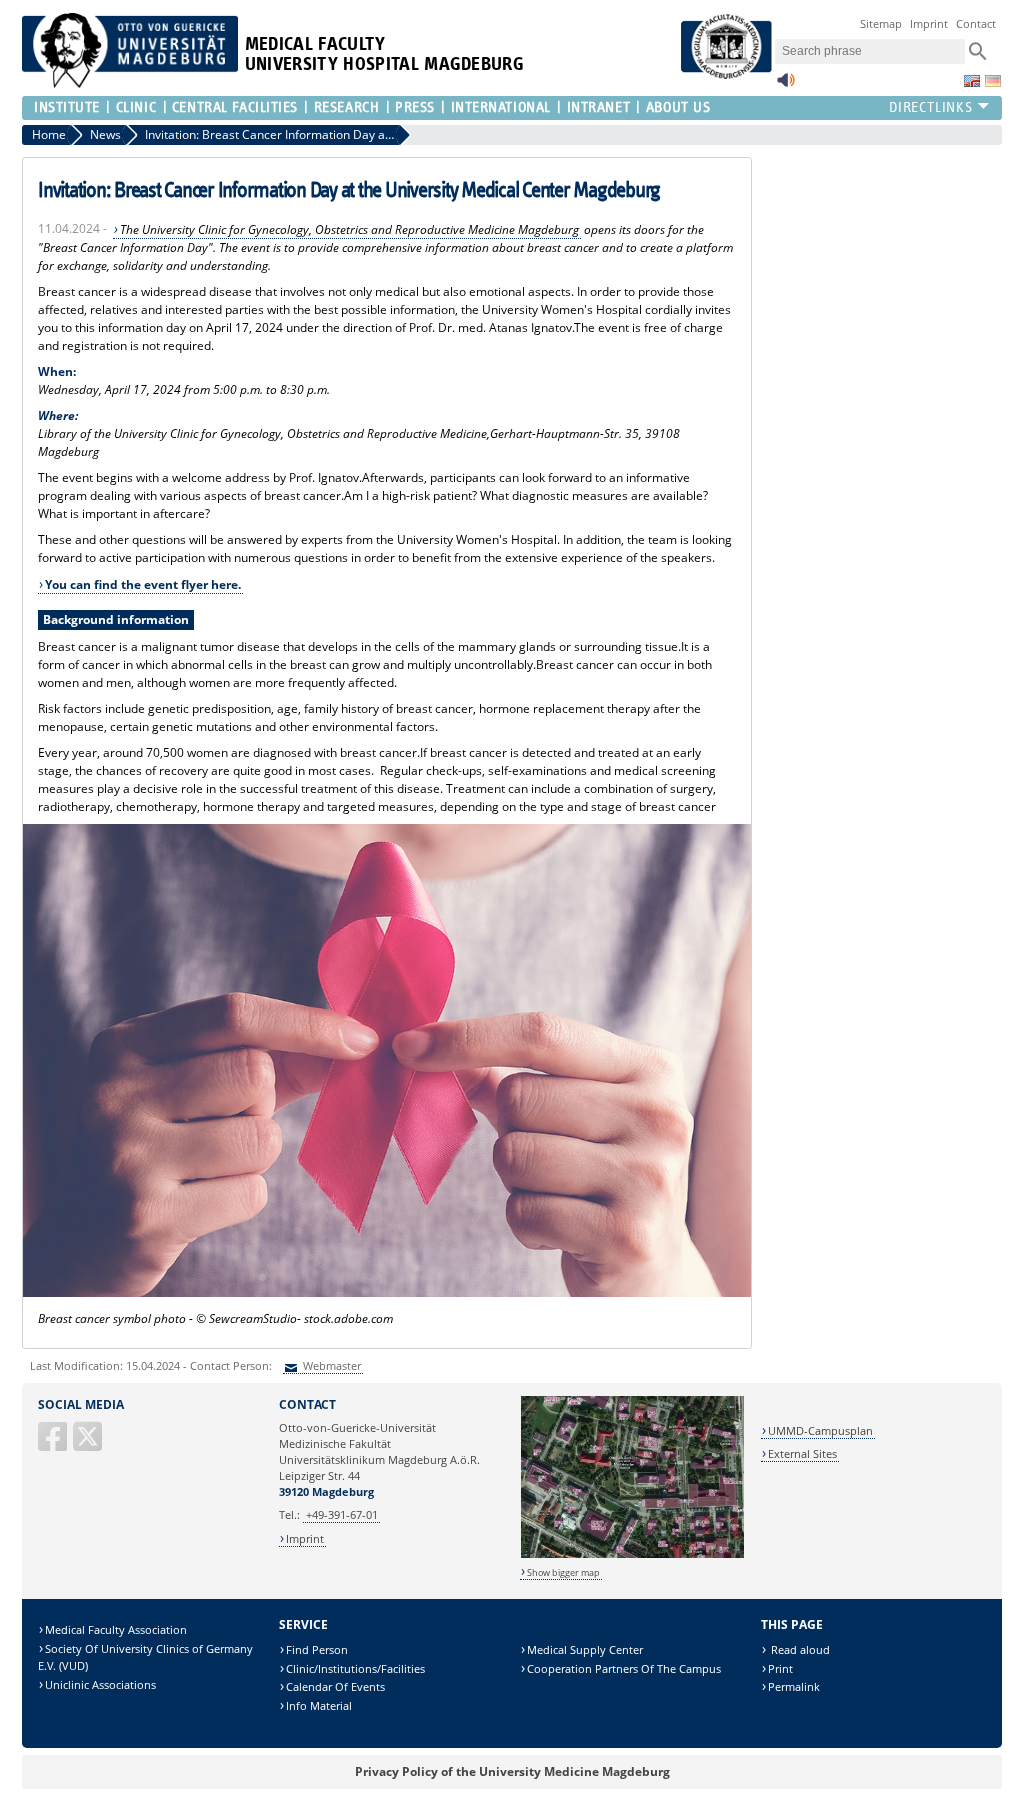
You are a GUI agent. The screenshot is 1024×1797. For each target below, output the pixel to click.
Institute (67, 107)
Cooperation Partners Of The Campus (624, 1668)
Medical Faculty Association (116, 1629)
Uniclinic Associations (100, 1684)
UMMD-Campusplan (820, 1430)
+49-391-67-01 (342, 1514)
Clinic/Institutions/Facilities (355, 1668)
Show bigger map (563, 1572)
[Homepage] (130, 83)
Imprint (929, 23)
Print (780, 1668)
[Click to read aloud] (786, 85)
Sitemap (881, 23)
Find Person (317, 1649)
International (501, 107)
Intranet (598, 107)
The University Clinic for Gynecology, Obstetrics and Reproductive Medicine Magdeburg (349, 229)
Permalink (794, 1686)
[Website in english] (972, 81)
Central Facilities (235, 107)
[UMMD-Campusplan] (632, 1554)
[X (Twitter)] (89, 1444)
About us (678, 107)
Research (346, 107)
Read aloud (799, 1649)
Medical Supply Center (585, 1649)
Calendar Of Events (335, 1686)
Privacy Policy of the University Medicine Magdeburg (512, 1771)
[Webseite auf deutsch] (993, 81)
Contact (976, 23)
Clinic (136, 107)
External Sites (802, 1453)
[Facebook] (54, 1444)
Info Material (319, 1705)
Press (415, 107)
